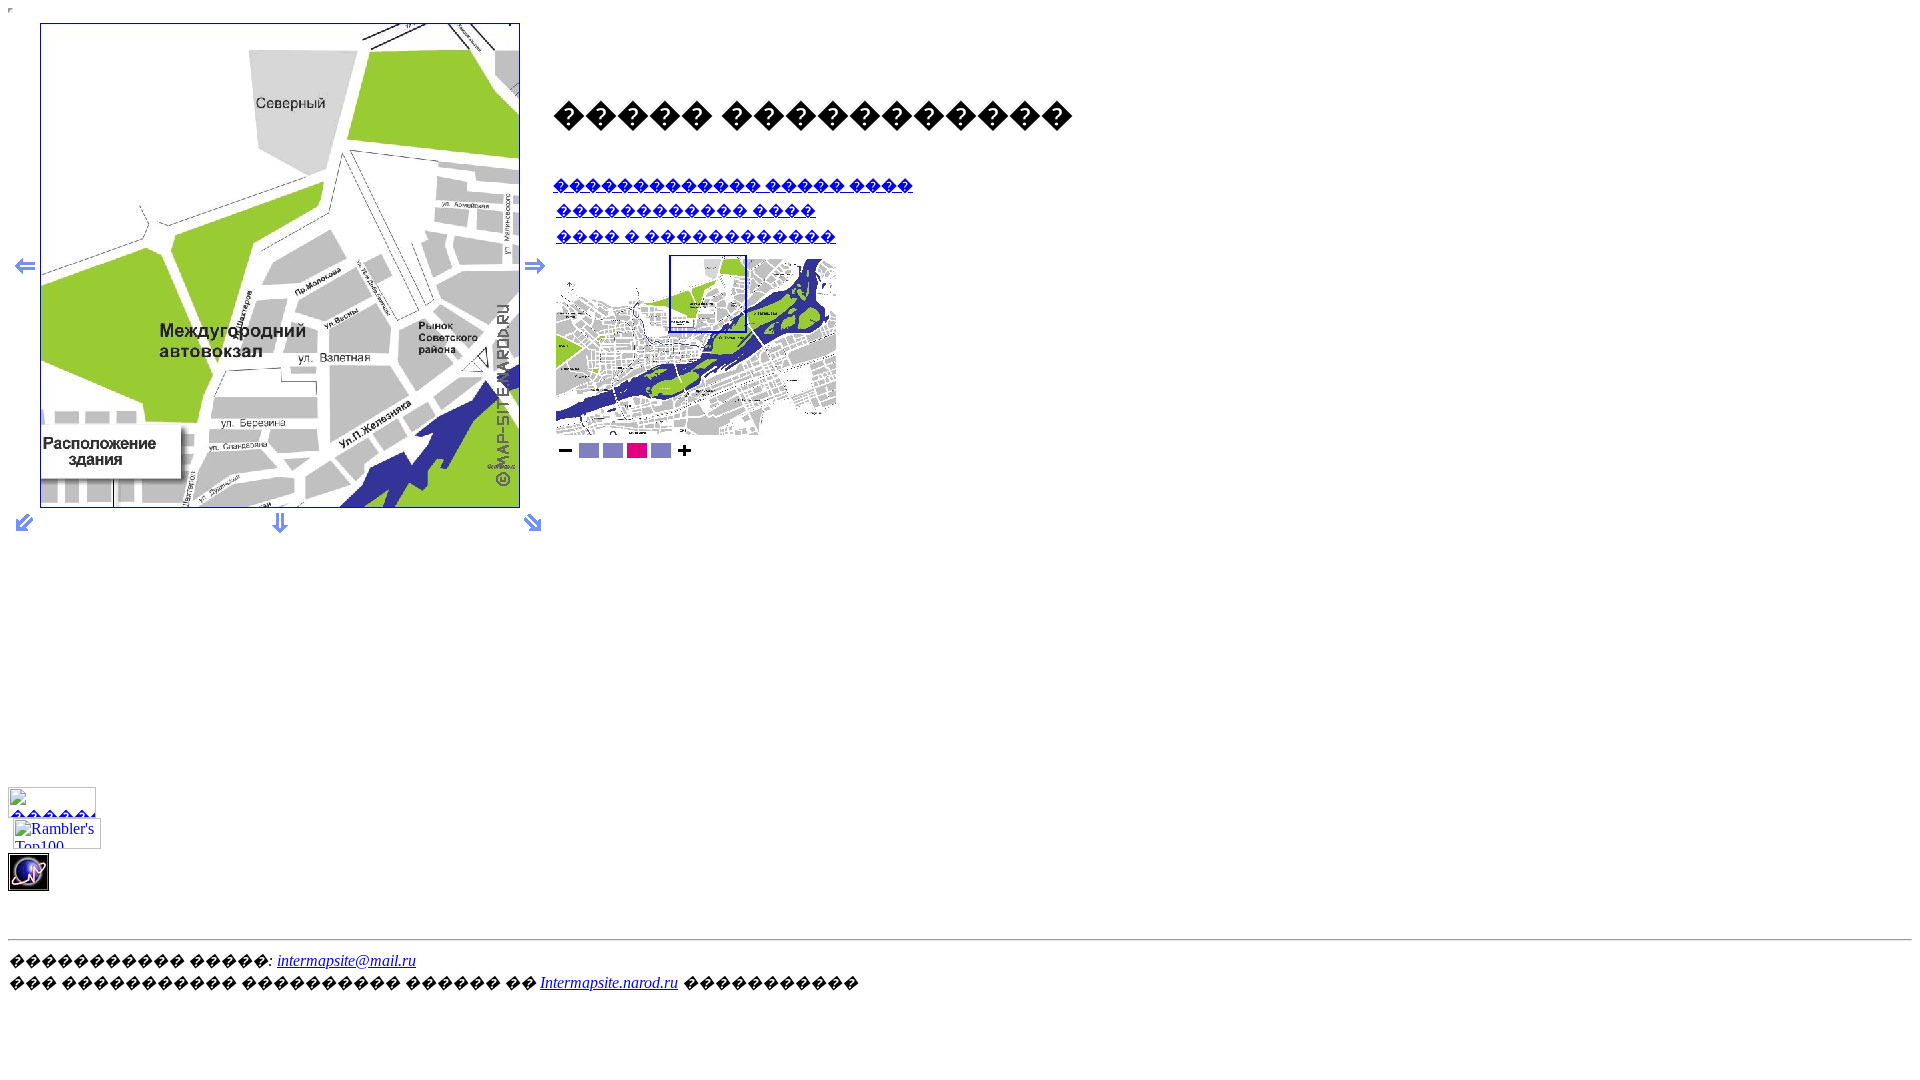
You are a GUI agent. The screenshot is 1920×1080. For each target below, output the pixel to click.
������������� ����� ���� (733, 185)
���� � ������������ (696, 236)
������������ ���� (686, 210)
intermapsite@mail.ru (346, 960)
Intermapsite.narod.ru (609, 982)
